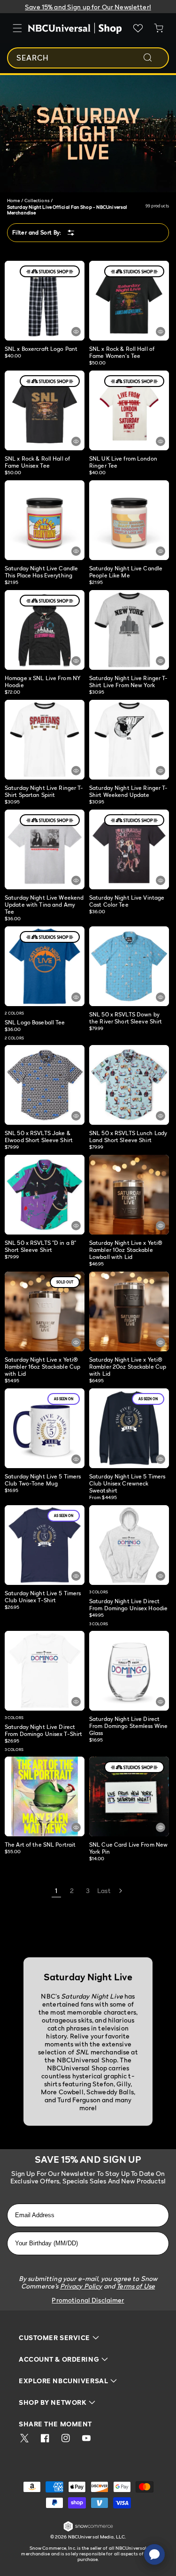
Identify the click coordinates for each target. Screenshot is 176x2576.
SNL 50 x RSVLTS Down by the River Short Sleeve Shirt (126, 1018)
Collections (37, 200)
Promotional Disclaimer (88, 2300)
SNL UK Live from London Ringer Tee (123, 462)
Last (104, 1890)
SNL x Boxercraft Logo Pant (41, 349)
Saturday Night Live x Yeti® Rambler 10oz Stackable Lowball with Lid (126, 1250)
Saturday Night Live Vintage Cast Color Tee (127, 901)
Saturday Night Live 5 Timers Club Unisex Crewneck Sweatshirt (127, 1483)
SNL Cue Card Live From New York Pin (128, 1848)
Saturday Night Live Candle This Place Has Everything (41, 572)
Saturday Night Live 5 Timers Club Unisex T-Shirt (43, 1597)
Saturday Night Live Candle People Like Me (126, 572)
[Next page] (120, 1891)
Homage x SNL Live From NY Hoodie (42, 682)
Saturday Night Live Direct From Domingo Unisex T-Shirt (43, 1730)
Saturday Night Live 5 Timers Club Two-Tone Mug (43, 1480)
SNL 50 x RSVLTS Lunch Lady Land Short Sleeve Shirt (128, 1136)
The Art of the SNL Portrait (42, 1845)
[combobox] (88, 58)
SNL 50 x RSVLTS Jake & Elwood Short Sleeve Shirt (39, 1136)
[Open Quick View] (76, 332)
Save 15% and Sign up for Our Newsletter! (88, 7)
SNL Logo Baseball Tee (35, 1022)
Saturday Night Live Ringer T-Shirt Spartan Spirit (44, 791)
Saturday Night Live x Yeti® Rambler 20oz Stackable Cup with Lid (128, 1367)
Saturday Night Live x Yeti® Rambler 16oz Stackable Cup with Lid (42, 1367)
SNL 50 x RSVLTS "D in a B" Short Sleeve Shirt (40, 1246)
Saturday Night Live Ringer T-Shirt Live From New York (128, 682)
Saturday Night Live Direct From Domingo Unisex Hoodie (128, 1605)
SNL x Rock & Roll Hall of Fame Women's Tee (122, 352)
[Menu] (17, 28)
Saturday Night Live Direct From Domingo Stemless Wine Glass (128, 1726)
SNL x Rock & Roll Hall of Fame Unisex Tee (37, 462)
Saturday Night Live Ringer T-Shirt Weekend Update (128, 791)
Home (13, 200)
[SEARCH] (154, 58)
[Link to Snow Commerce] (88, 2530)
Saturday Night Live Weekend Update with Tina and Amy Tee (44, 905)
